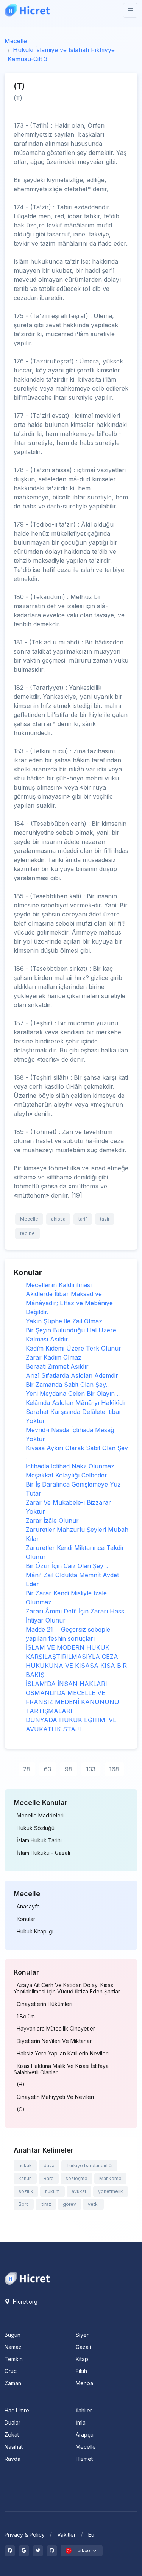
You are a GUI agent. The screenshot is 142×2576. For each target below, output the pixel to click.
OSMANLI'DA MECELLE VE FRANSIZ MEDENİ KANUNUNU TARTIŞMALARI (73, 1702)
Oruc (11, 2371)
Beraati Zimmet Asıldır (57, 1366)
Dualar (12, 2422)
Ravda (12, 2459)
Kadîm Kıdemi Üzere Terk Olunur (73, 1348)
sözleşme (76, 2178)
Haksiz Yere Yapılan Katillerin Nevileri (63, 2054)
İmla (81, 2422)
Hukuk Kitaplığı (35, 1932)
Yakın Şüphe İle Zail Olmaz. (65, 1321)
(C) (21, 2109)
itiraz (46, 2204)
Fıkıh (81, 2371)
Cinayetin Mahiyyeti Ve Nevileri (55, 2097)
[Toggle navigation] (130, 10)
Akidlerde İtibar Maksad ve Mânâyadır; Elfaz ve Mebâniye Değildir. (69, 1303)
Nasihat (14, 2447)
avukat (79, 2191)
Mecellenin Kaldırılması (59, 1285)
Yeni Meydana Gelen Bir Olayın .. (73, 1394)
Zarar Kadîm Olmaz (54, 1357)
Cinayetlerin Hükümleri (44, 2004)
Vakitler (66, 2535)
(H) (21, 2085)
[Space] (27, 2278)
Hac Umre (17, 2410)
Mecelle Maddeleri (40, 1816)
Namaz (13, 2347)
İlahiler (84, 2410)
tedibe (27, 1233)
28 (27, 1769)
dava (49, 2166)
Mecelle (16, 41)
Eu (91, 2535)
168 (114, 1769)
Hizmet (84, 2459)
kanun (25, 2178)
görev (69, 2204)
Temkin (14, 2359)
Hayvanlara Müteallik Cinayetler (56, 2029)
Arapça (85, 2435)
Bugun (12, 2335)
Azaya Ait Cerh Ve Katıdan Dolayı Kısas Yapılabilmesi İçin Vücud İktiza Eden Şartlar (67, 1988)
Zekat (12, 2435)
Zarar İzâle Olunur (52, 1521)
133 (91, 1769)
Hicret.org (24, 2302)
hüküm (52, 2191)
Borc (24, 2204)
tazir (105, 1219)
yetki (93, 2204)
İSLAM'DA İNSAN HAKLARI (66, 1684)
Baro (49, 2178)
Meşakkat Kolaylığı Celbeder (66, 1475)
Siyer (82, 2335)
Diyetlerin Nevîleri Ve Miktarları (55, 2041)
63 (48, 1769)
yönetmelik (111, 2191)
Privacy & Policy (25, 2535)
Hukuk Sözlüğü (36, 1828)
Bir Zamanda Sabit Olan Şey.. (67, 1385)
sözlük (26, 2191)
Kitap (82, 2359)
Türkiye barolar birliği (89, 2166)
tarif (83, 1219)
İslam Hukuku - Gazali (43, 1853)
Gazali (83, 2347)
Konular (26, 1919)
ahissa (58, 1219)
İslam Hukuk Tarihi (39, 1840)
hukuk (25, 2166)
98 (69, 1769)
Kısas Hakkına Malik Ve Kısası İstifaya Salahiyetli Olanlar (61, 2069)
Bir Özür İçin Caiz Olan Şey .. (67, 1566)
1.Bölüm (26, 2017)
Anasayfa (28, 1907)
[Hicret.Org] (27, 10)
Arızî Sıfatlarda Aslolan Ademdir (72, 1375)
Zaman (13, 2383)
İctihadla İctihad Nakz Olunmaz (70, 1466)
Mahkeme (110, 2178)
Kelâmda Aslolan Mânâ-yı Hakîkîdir (76, 1403)
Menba (84, 2383)
